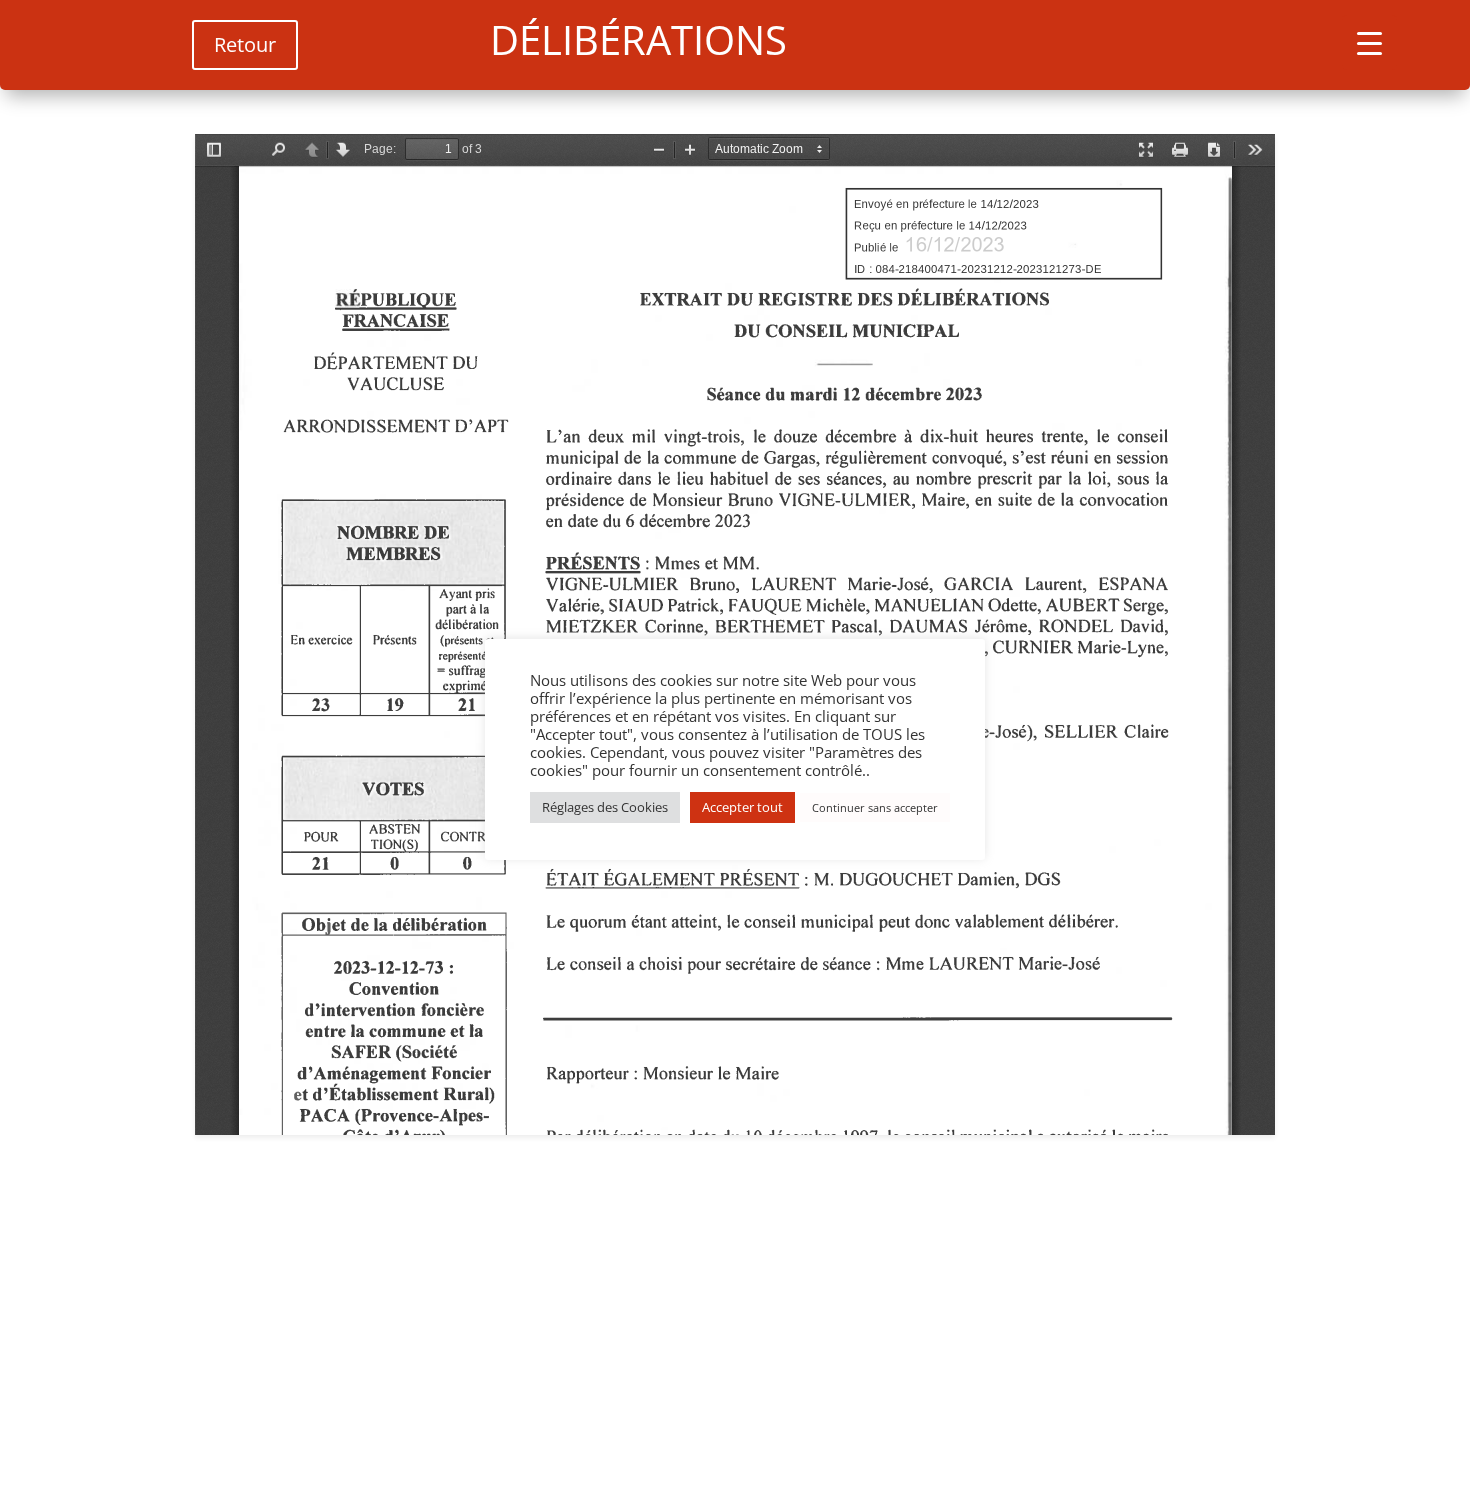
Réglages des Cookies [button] (605, 807)
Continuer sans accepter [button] (875, 807)
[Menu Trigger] (1369, 42)
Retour (245, 44)
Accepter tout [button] (742, 807)
